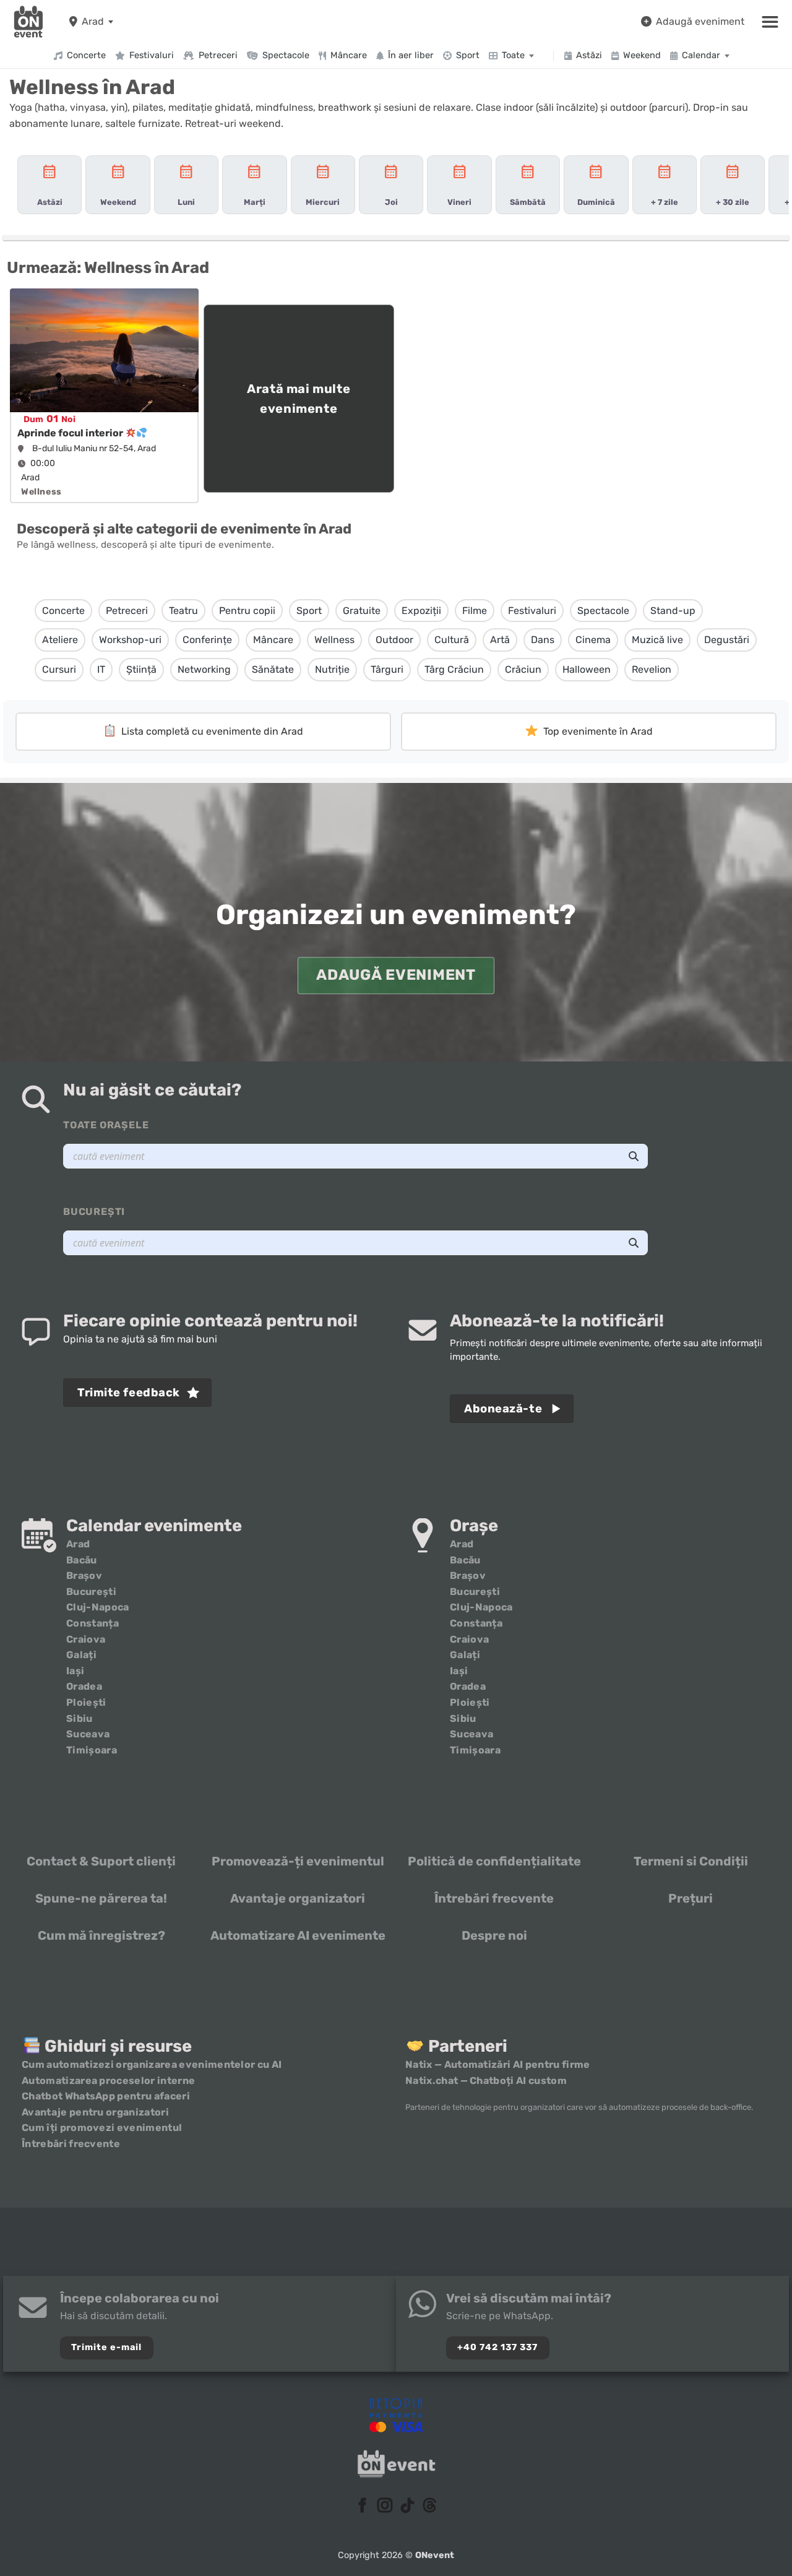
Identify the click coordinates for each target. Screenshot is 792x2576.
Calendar (701, 55)
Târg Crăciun (454, 669)
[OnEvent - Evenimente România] (28, 22)
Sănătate (273, 669)
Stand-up (673, 611)
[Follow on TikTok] (407, 2506)
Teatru (183, 611)
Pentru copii (247, 611)
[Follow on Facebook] (363, 2506)
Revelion (652, 669)
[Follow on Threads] (429, 2506)
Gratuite (362, 611)
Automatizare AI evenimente (298, 1935)
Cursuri (59, 669)
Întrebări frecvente (494, 1898)
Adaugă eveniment (700, 21)
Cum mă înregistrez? (101, 1935)
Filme (475, 611)
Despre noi (494, 1935)
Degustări (727, 640)
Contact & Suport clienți (101, 1861)
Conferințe (207, 640)
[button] (770, 22)
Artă (500, 640)
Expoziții (421, 611)
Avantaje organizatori (298, 1898)
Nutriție (332, 669)
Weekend (642, 55)
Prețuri (691, 1898)
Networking (204, 669)
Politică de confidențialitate (494, 1861)
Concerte (86, 55)
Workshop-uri (130, 640)
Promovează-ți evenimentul (298, 1861)
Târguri (387, 669)
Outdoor (394, 640)
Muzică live (657, 640)
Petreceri (218, 55)
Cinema (593, 640)
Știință (141, 669)
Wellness (334, 640)
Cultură (452, 640)
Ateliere (60, 640)
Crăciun (523, 669)
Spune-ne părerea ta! (101, 1898)
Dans (543, 640)
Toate (513, 55)
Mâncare (349, 55)
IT (101, 669)
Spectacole (286, 55)
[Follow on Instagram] (385, 2506)
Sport (468, 55)
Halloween (587, 669)
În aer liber (411, 55)
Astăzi (589, 55)
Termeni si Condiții (691, 1861)
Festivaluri (152, 55)
